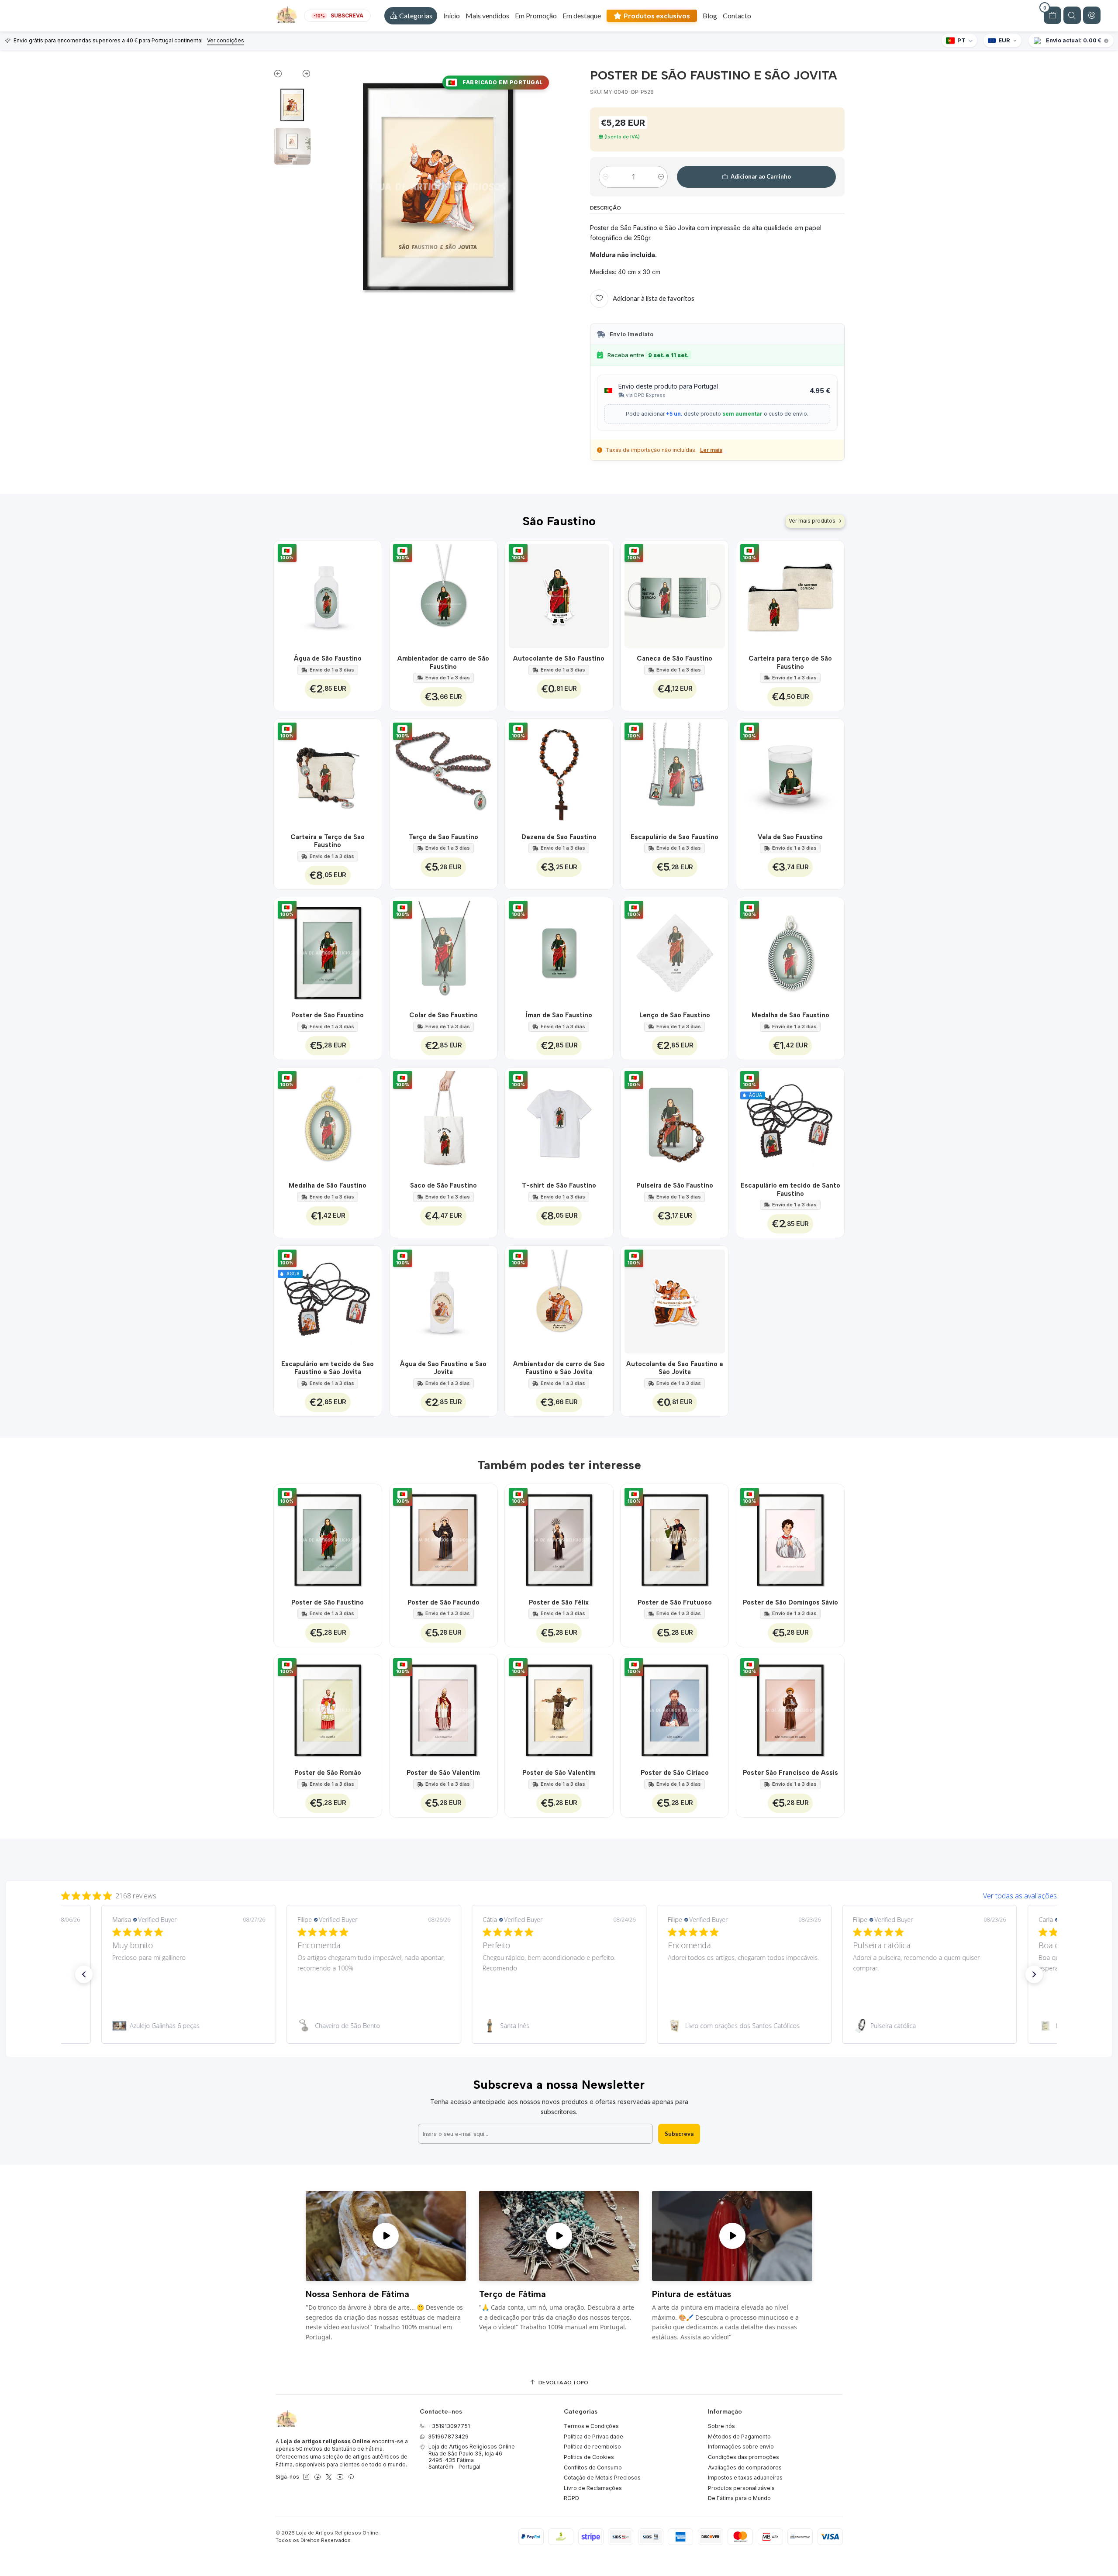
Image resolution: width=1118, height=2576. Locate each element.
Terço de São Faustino (443, 837)
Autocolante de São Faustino (559, 658)
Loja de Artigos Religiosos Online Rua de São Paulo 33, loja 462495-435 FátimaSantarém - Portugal (472, 2457)
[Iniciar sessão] (1092, 15)
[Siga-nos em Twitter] (329, 2477)
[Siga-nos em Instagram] (306, 2477)
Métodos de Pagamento (739, 2437)
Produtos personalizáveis (741, 2488)
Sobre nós (721, 2426)
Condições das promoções (744, 2457)
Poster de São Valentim (443, 1773)
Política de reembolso (592, 2447)
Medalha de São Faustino (790, 1015)
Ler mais (711, 450)
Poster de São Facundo (443, 1602)
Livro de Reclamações (593, 2488)
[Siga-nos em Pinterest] (351, 2477)
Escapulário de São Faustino (675, 837)
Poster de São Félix (559, 1602)
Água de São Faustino (328, 658)
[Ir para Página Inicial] (286, 16)
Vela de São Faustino (790, 837)
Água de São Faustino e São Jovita (443, 1368)
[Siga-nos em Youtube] (340, 2477)
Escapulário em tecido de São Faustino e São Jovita (328, 1368)
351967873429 (448, 2437)
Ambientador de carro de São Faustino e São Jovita (559, 1368)
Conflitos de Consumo (593, 2468)
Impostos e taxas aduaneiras (745, 2478)
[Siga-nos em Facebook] (317, 2477)
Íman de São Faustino (559, 1015)
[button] (411, 16)
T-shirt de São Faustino (559, 1185)
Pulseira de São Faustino (675, 1185)
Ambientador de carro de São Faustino (443, 662)
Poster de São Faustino (328, 1015)
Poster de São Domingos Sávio (790, 1602)
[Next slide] (302, 76)
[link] (188, 2026)
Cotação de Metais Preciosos (602, 2478)
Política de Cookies (589, 2457)
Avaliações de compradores (745, 2468)
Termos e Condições (591, 2426)
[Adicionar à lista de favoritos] (370, 594)
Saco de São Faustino (443, 1185)
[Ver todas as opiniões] (559, 1894)
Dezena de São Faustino (559, 837)
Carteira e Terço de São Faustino (328, 841)
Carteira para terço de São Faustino (790, 662)
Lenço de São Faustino (675, 1015)
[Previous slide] (283, 76)
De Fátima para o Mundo (739, 2498)
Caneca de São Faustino (675, 658)
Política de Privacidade (594, 2437)
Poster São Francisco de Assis (790, 1773)
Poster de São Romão (328, 1773)
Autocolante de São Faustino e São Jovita (675, 1368)
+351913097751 (449, 2426)
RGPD (571, 2498)
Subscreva (679, 2134)
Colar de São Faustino (443, 1015)
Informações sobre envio (741, 2447)
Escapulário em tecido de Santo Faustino (790, 1189)
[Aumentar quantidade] (661, 177)
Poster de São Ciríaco (675, 1773)
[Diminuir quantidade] (606, 177)
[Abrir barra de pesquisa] (1072, 15)
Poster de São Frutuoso (675, 1602)
